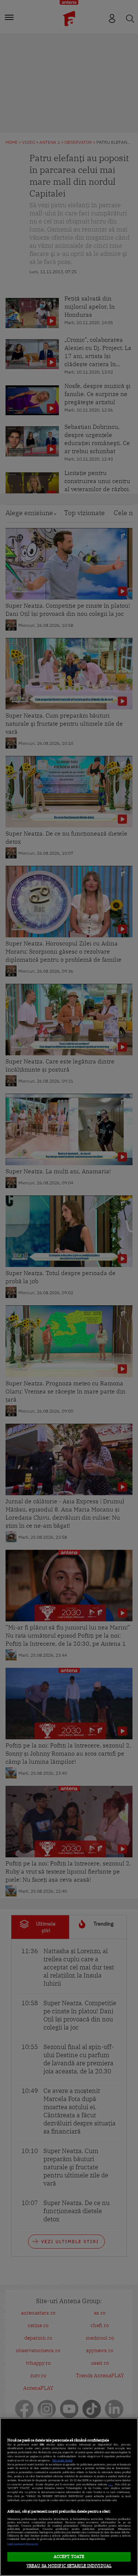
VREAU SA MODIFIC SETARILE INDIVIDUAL (69, 2566)
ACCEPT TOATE (69, 2556)
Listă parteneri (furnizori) (23, 2544)
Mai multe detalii (62, 2460)
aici (110, 2484)
